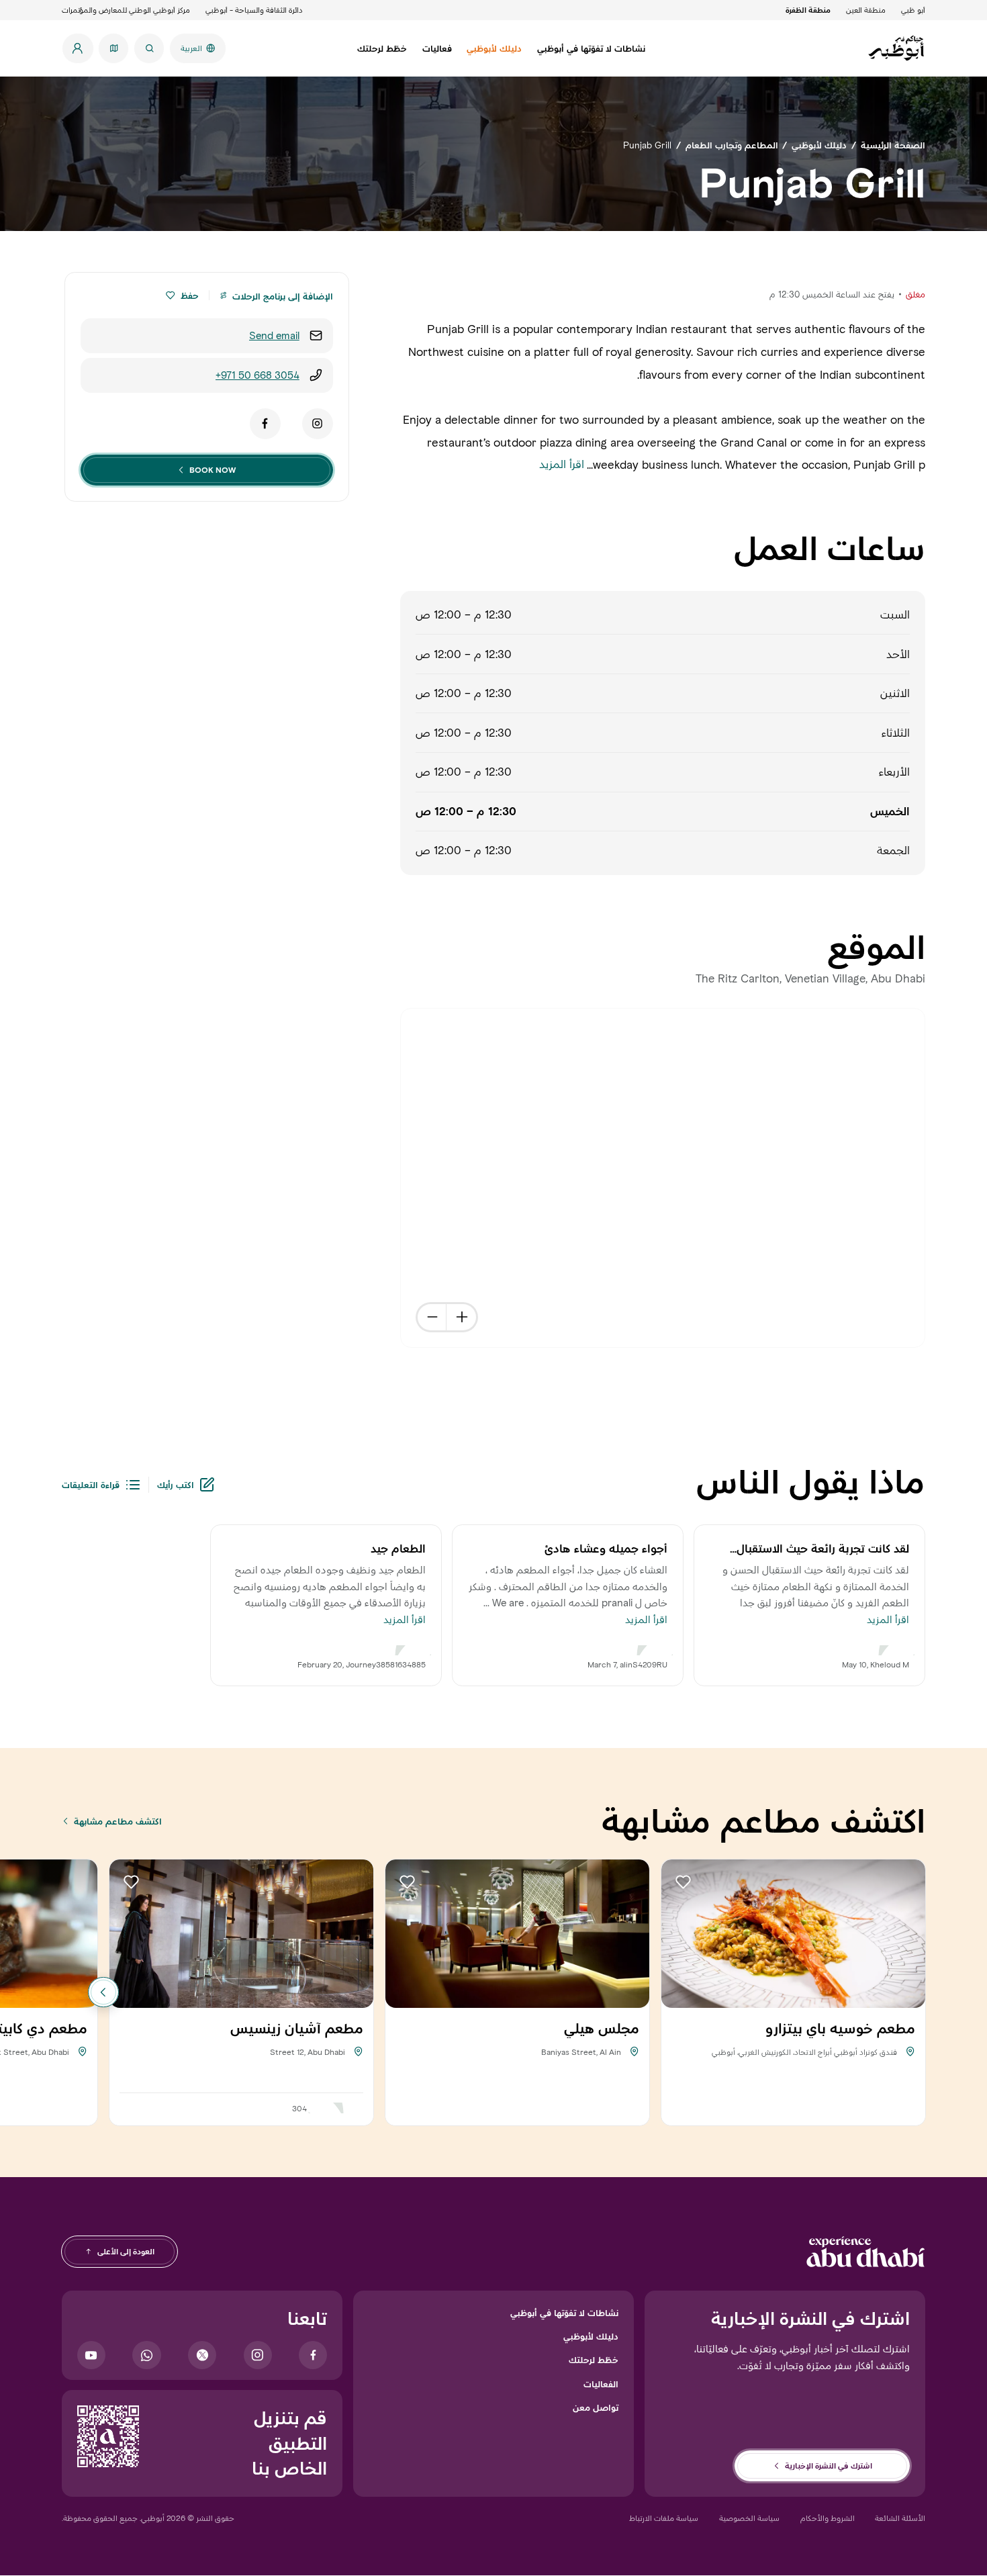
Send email (274, 335)
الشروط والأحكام (828, 2518)
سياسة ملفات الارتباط (664, 2518)
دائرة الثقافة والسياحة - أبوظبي (254, 10)
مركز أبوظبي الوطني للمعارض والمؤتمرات (126, 10)
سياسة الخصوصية (749, 2518)
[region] (663, 1178)
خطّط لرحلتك (594, 2360)
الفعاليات (601, 2384)
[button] (170, 295)
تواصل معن (596, 2407)
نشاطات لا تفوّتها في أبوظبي (564, 2313)
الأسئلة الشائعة (900, 2518)
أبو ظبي (913, 10)
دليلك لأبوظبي (591, 2336)
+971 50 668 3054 (257, 375)
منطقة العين (866, 10)
